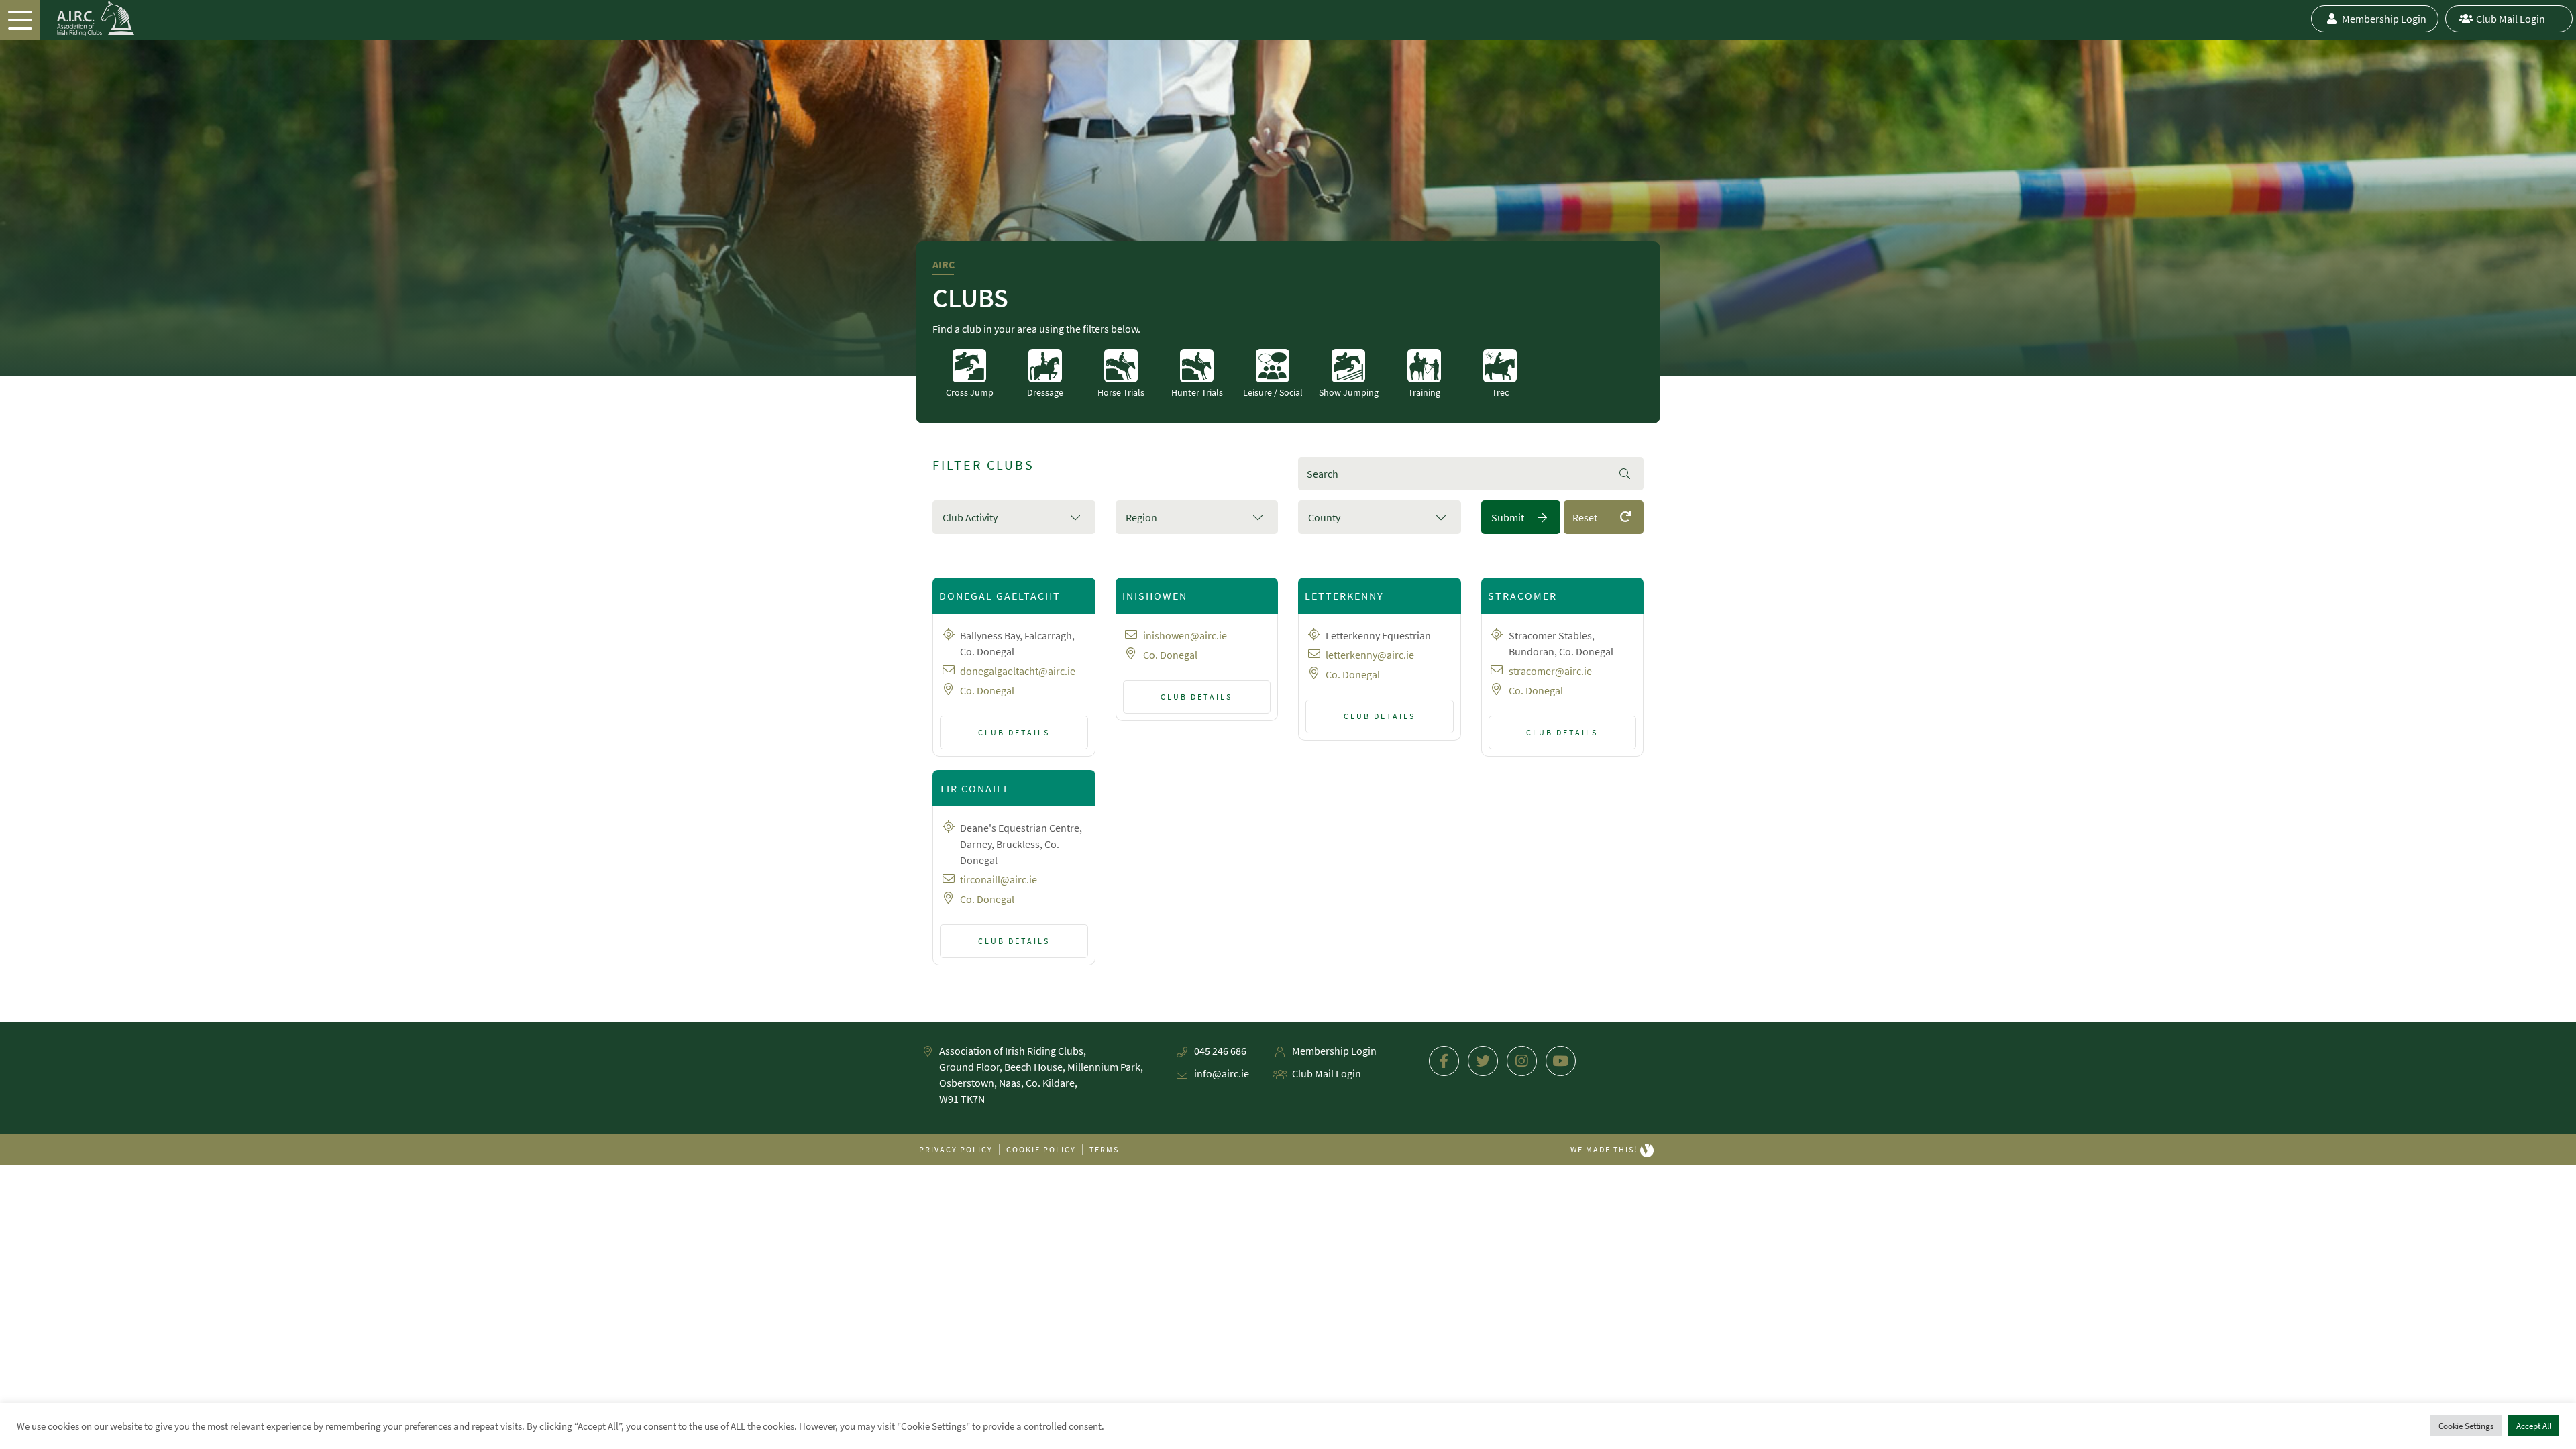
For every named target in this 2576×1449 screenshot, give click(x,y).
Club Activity (970, 517)
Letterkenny (1344, 596)
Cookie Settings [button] (2466, 1426)
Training (1424, 392)
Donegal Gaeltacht (1000, 596)
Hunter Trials (1197, 392)
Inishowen (1155, 596)
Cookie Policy (1041, 1149)
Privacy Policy (956, 1149)
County (1324, 517)
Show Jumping (1349, 392)
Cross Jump (970, 392)
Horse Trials (1121, 392)
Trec (1500, 392)
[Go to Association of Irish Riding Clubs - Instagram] (1522, 1061)
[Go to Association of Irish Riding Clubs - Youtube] (1561, 1061)
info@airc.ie (1222, 1073)
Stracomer (1522, 596)
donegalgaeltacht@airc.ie (1018, 671)
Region (1141, 517)
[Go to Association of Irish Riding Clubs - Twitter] (1483, 1061)
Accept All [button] (2534, 1426)
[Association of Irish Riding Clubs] (67, 19)
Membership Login (2384, 19)
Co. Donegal (987, 690)
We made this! (1605, 1149)
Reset (1585, 517)
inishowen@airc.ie (1185, 635)
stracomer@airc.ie (1550, 671)
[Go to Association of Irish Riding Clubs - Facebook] (1444, 1061)
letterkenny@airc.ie (1370, 655)
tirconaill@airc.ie (999, 879)
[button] (1014, 517)
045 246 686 (1220, 1051)
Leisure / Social (1273, 392)
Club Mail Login (2511, 19)
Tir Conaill (975, 788)
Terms (1104, 1149)
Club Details (1014, 732)
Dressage (1045, 392)
